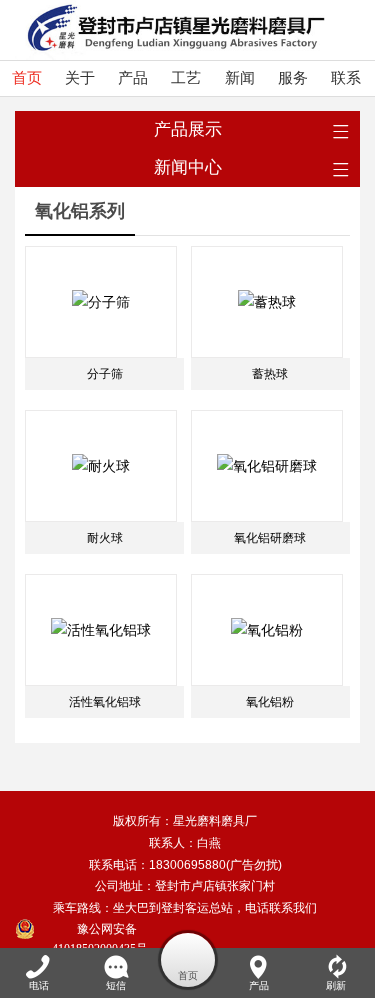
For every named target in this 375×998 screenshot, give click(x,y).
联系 (346, 78)
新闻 (240, 78)
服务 (293, 78)
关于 (80, 78)
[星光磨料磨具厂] (170, 30)
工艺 (186, 78)
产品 (133, 78)
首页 (27, 78)
